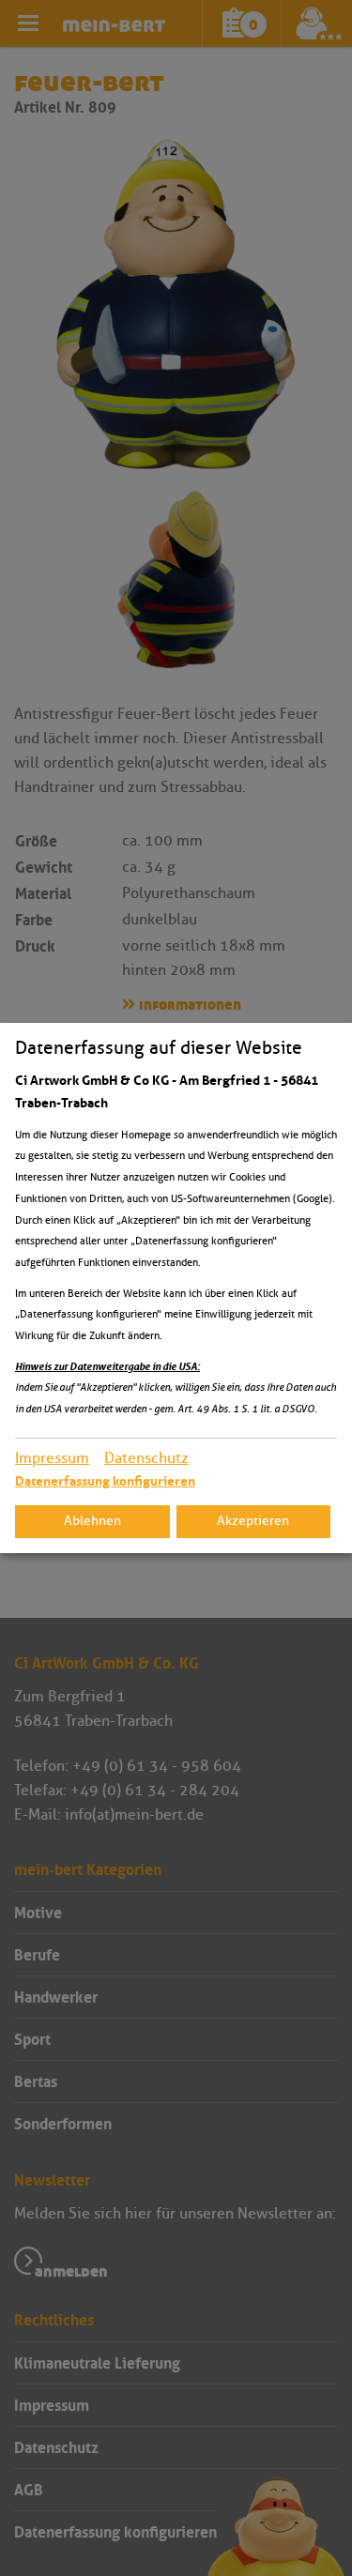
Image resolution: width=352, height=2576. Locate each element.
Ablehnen (92, 1521)
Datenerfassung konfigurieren (105, 1481)
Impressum (52, 1458)
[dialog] (176, 1288)
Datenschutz (146, 1458)
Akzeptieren (253, 1521)
